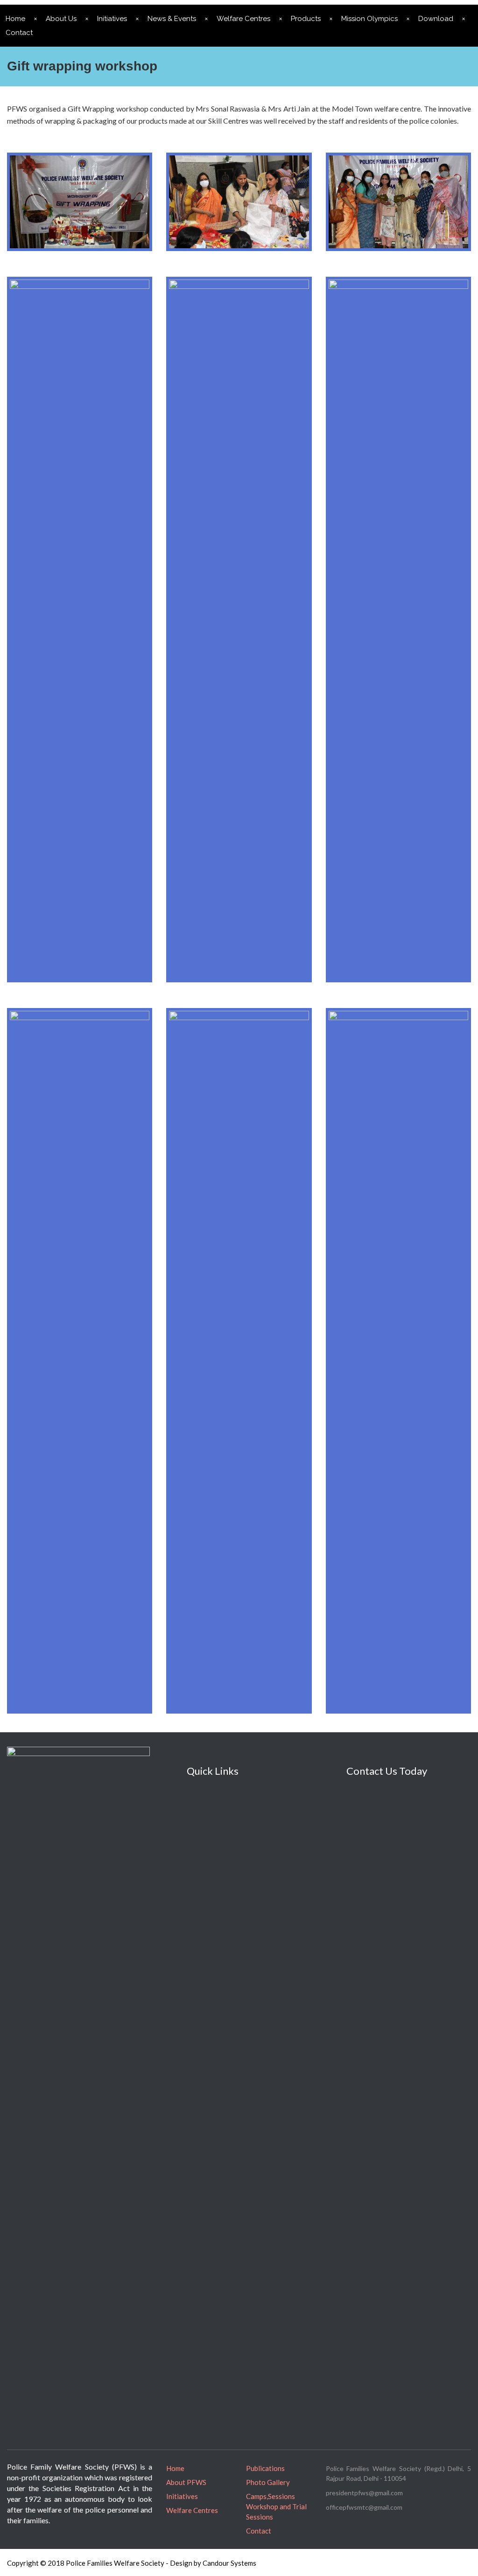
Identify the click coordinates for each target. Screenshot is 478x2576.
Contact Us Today (387, 1771)
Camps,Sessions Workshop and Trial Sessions (276, 2506)
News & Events (172, 19)
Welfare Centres (243, 19)
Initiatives (112, 19)
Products (306, 19)
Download (436, 19)
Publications (265, 2468)
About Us (61, 19)
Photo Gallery (268, 2482)
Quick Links (213, 1771)
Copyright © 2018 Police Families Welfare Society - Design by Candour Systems (132, 2563)
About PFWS (186, 2482)
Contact (259, 2531)
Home (175, 2468)
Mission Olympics (369, 19)
